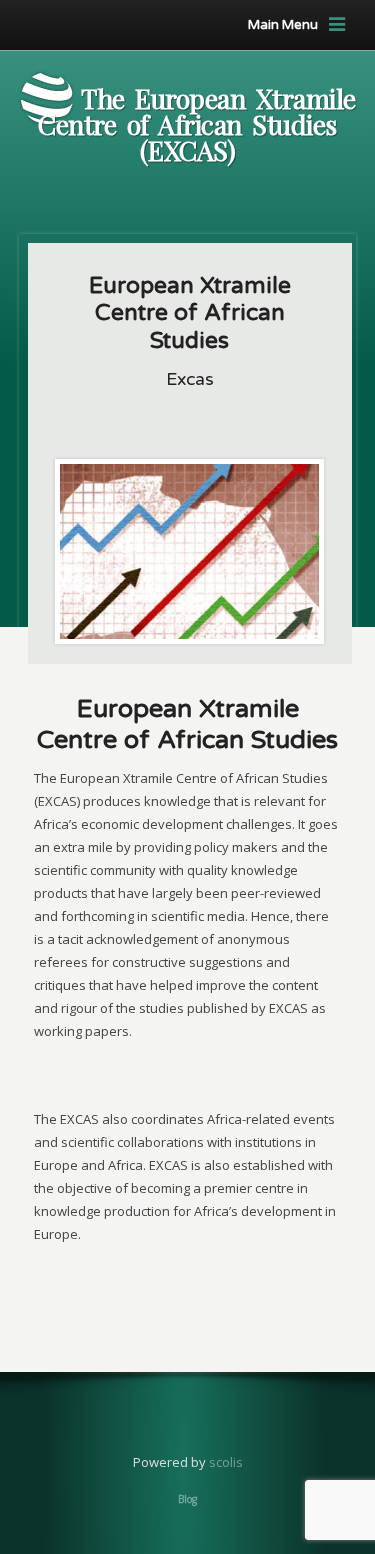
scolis (226, 1462)
